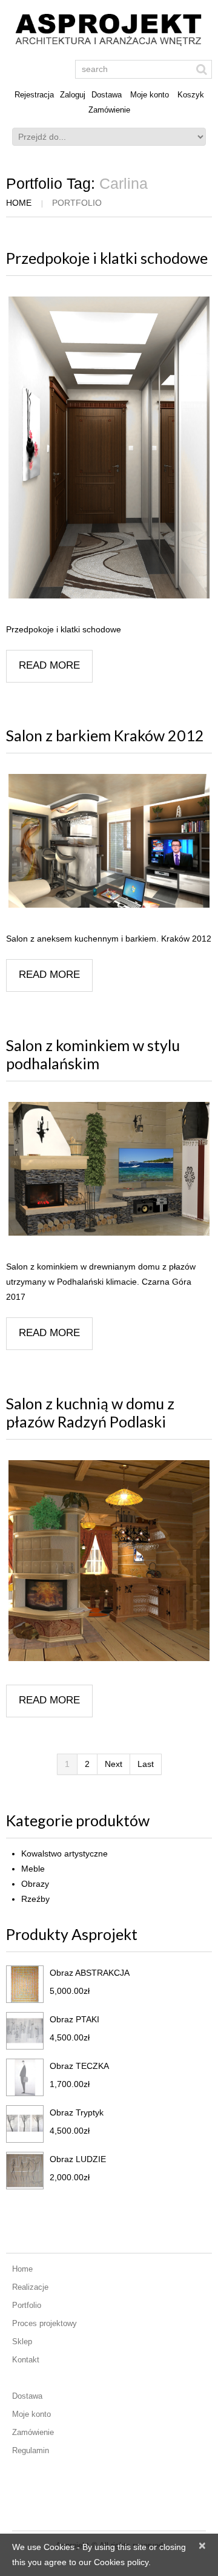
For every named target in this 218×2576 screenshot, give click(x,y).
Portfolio (27, 2305)
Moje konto (150, 95)
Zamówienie (109, 110)
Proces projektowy (45, 2323)
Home (19, 203)
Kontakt (26, 2360)
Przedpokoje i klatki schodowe (107, 258)
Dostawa (107, 95)
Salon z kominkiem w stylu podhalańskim (93, 1054)
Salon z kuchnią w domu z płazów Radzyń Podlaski (90, 1412)
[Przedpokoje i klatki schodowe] (109, 447)
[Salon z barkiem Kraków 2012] (109, 841)
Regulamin (31, 2450)
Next (114, 1764)
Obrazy (35, 1884)
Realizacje (30, 2287)
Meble (33, 1869)
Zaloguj (73, 95)
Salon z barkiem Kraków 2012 (105, 735)
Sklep (22, 2342)
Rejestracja (34, 95)
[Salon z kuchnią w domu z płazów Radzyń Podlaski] (109, 1561)
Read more (49, 665)
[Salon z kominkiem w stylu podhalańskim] (109, 1169)
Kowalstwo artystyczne (64, 1853)
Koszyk (191, 95)
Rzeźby (35, 1899)
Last (146, 1764)
